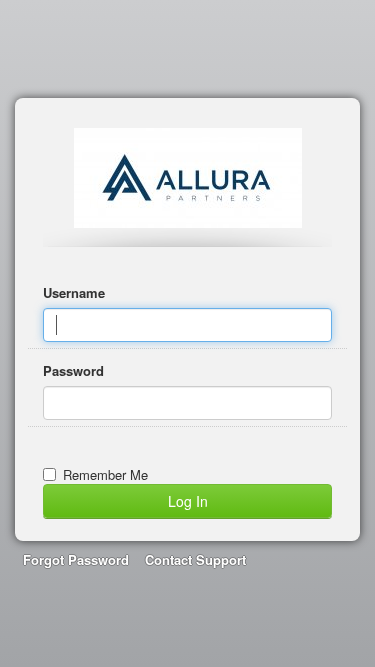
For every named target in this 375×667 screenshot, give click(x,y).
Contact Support (195, 559)
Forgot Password (76, 559)
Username (74, 292)
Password (73, 370)
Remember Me (105, 474)
